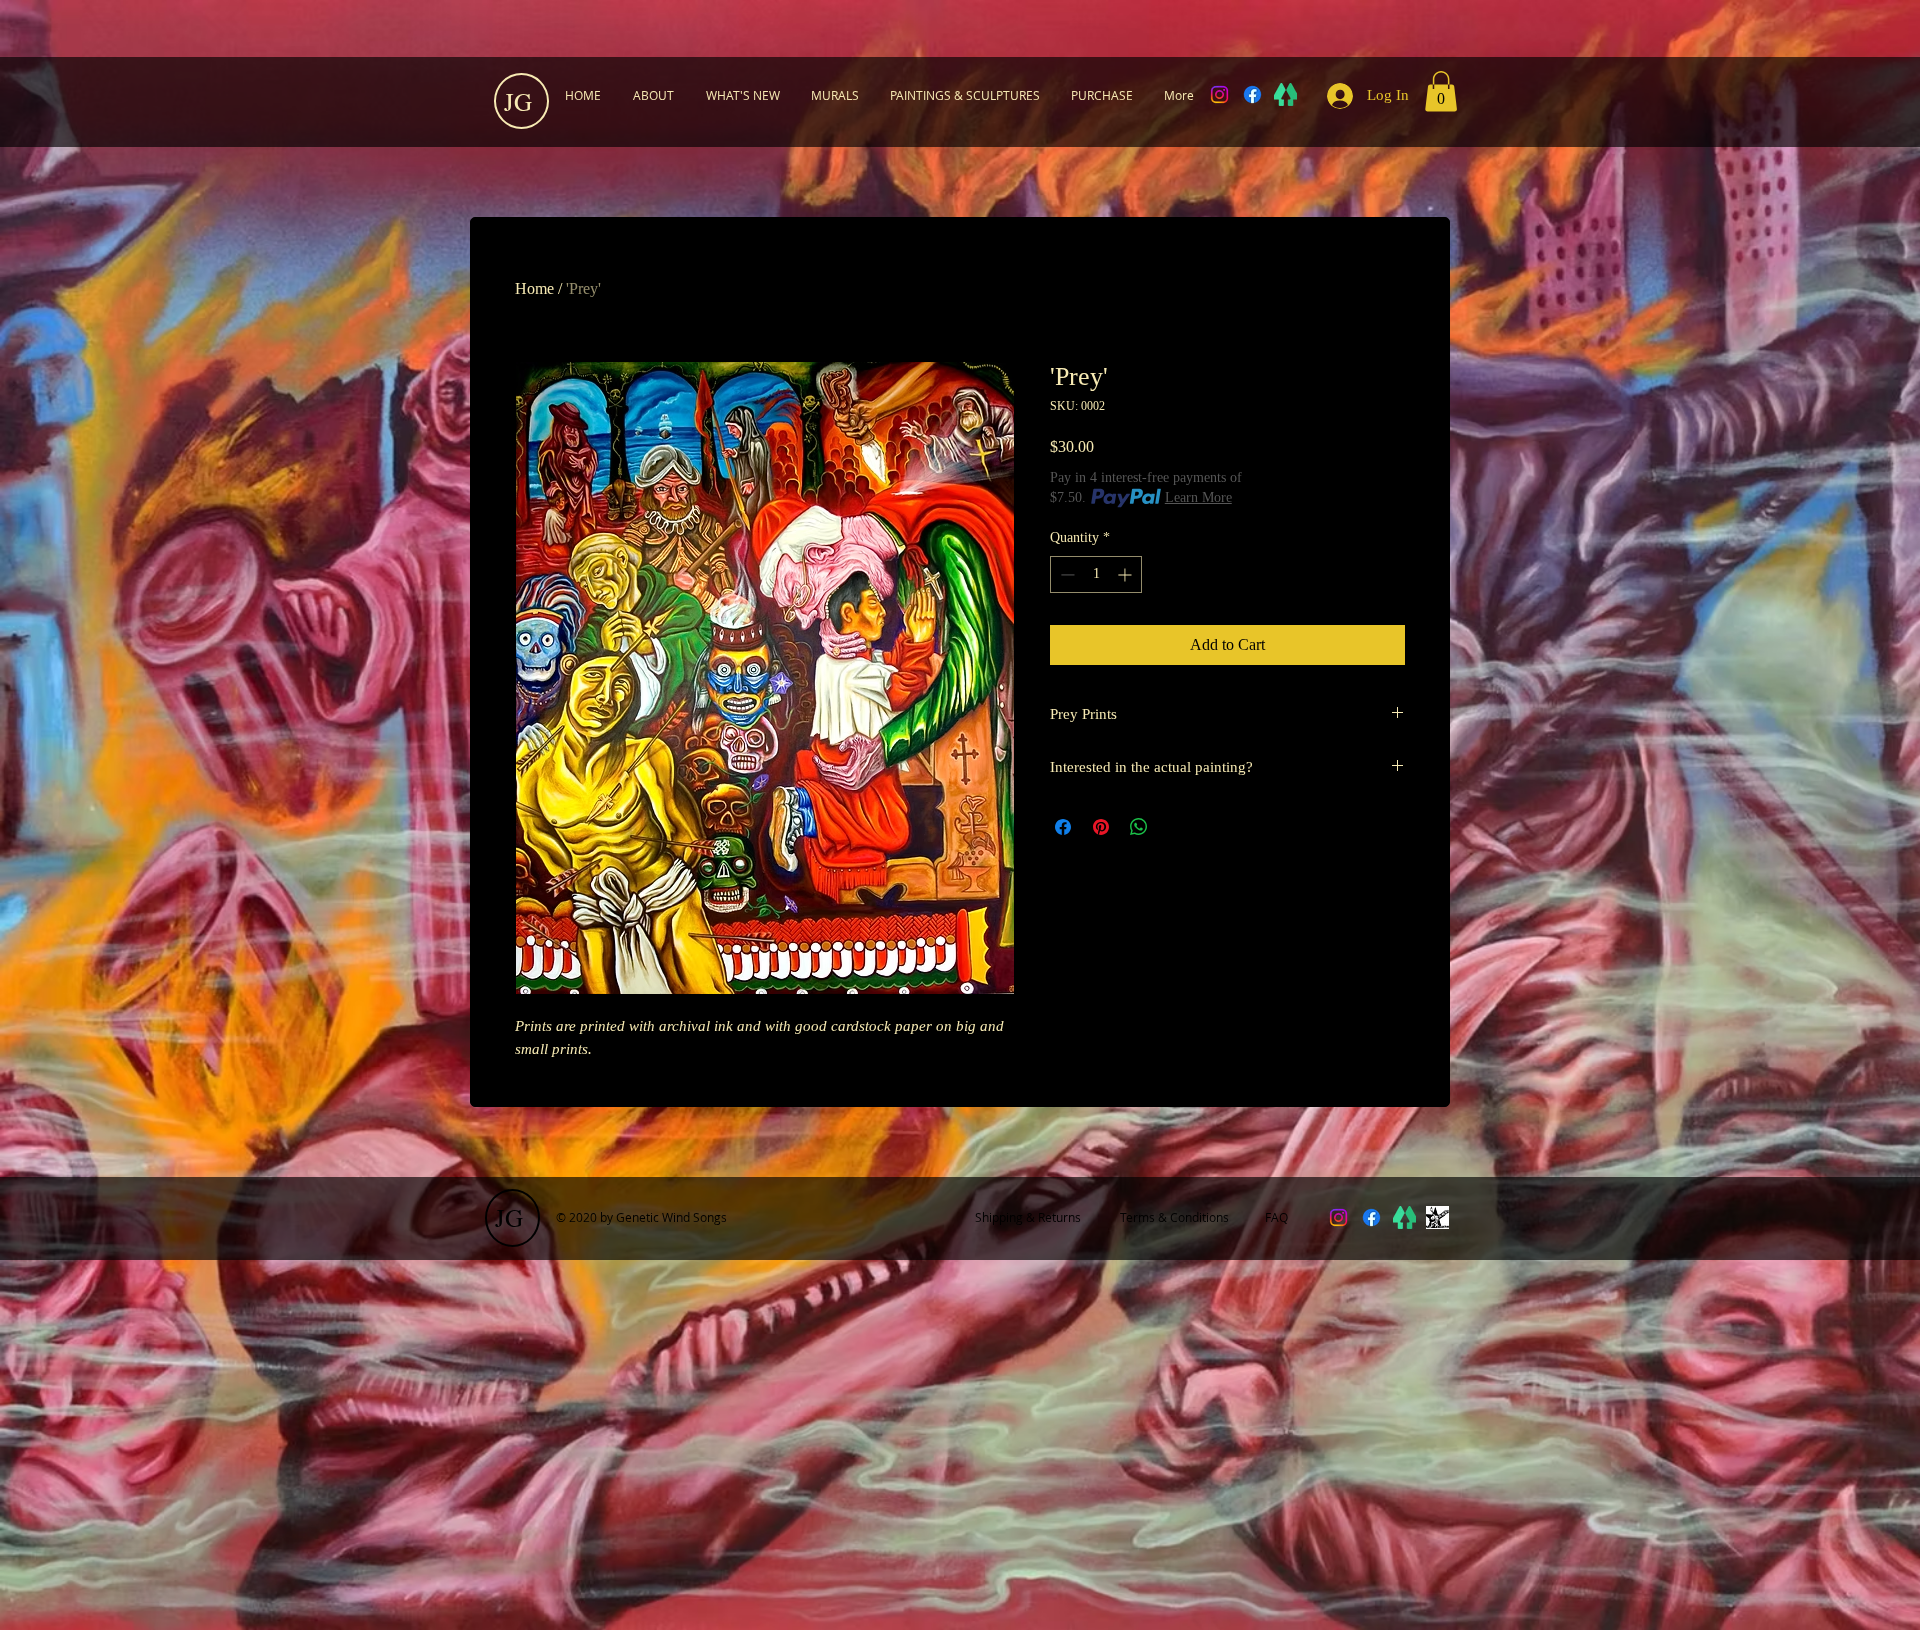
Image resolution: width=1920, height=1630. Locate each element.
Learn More (1198, 497)
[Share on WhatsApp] (1139, 827)
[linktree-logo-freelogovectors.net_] (1285, 94)
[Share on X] (1177, 827)
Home (534, 288)
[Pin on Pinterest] (1101, 827)
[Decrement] (1065, 574)
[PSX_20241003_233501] (1437, 1217)
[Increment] (1126, 574)
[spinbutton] (1096, 574)
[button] (1441, 91)
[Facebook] (1252, 94)
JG (518, 101)
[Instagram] (1219, 94)
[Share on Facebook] (1063, 827)
